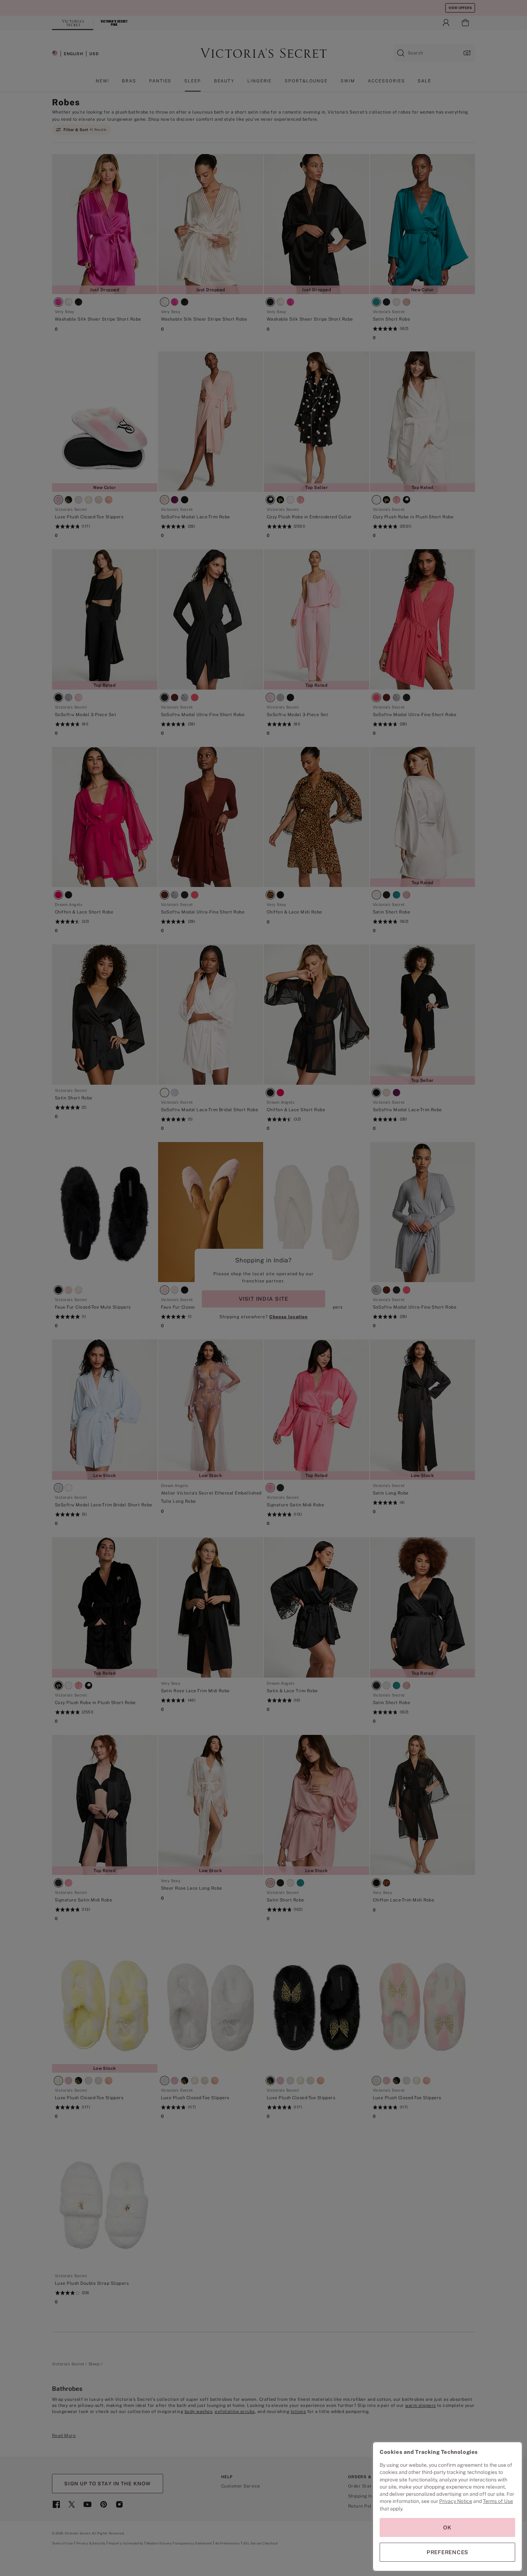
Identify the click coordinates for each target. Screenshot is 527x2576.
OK (447, 2527)
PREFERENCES (447, 2552)
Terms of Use (498, 2501)
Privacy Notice (456, 2501)
